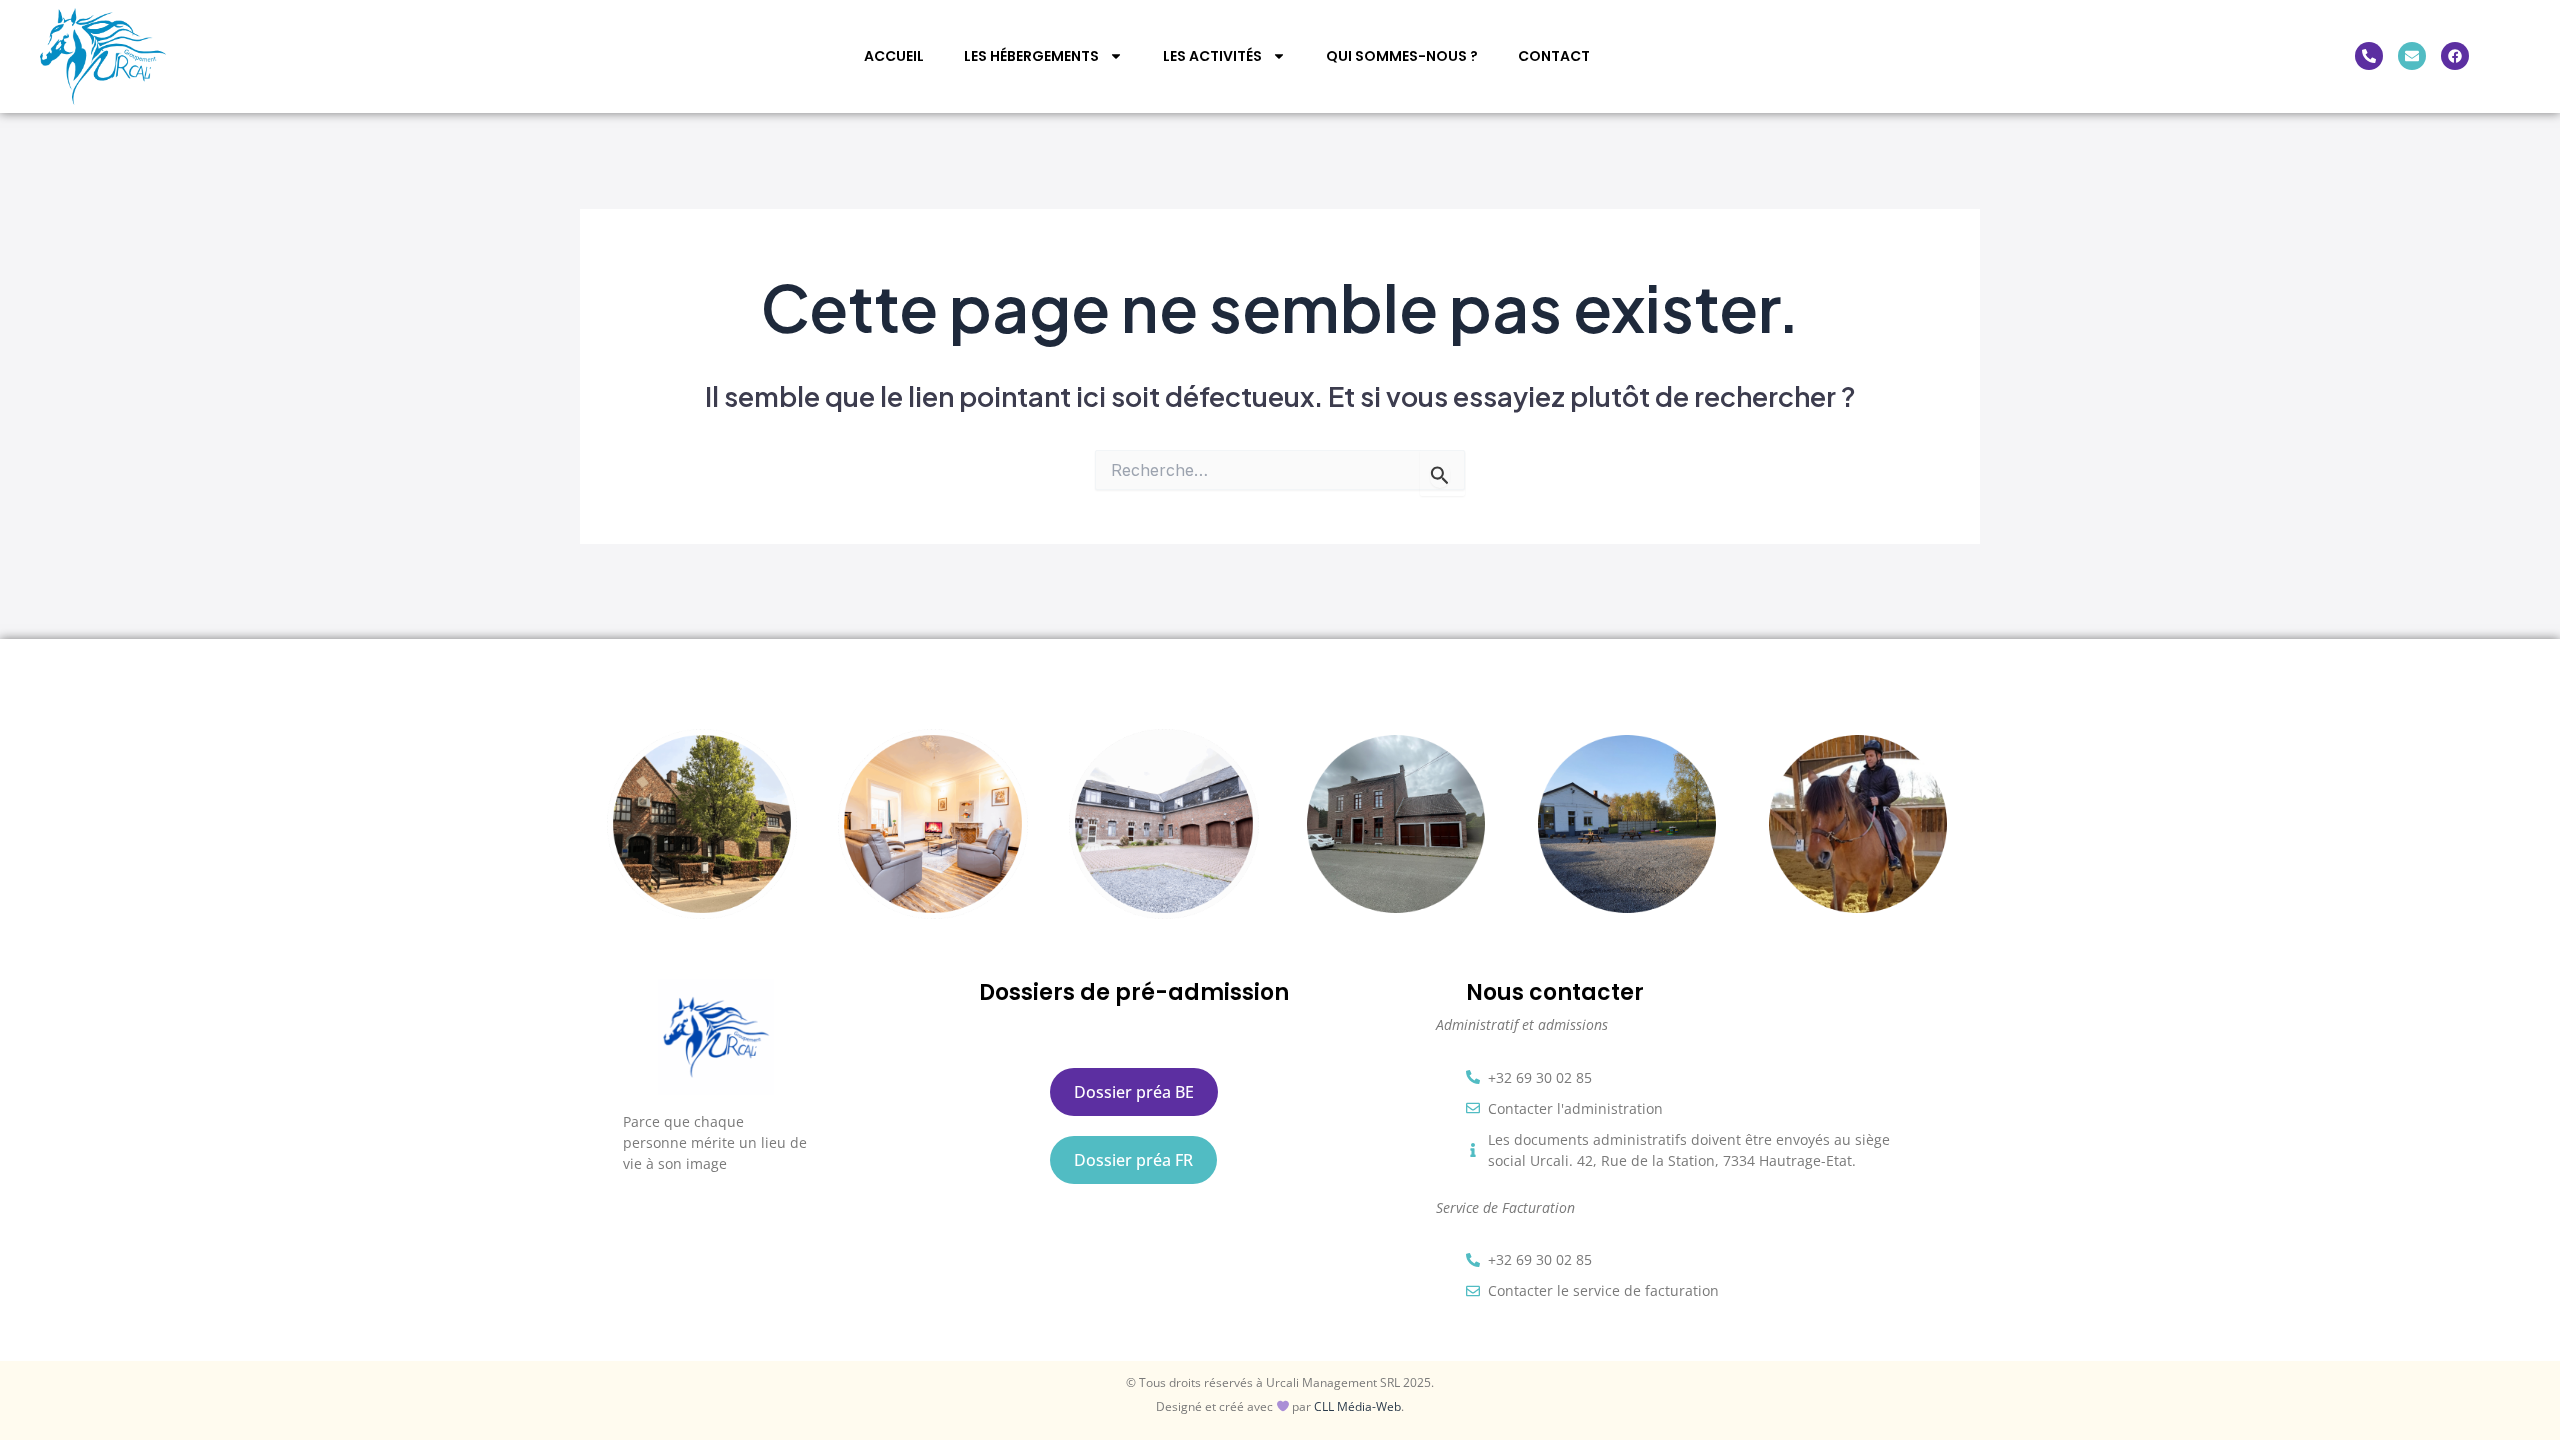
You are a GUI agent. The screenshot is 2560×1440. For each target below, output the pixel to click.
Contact (1554, 56)
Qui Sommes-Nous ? (1402, 56)
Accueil (894, 56)
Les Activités (1212, 56)
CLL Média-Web (1357, 1406)
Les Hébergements (1031, 56)
